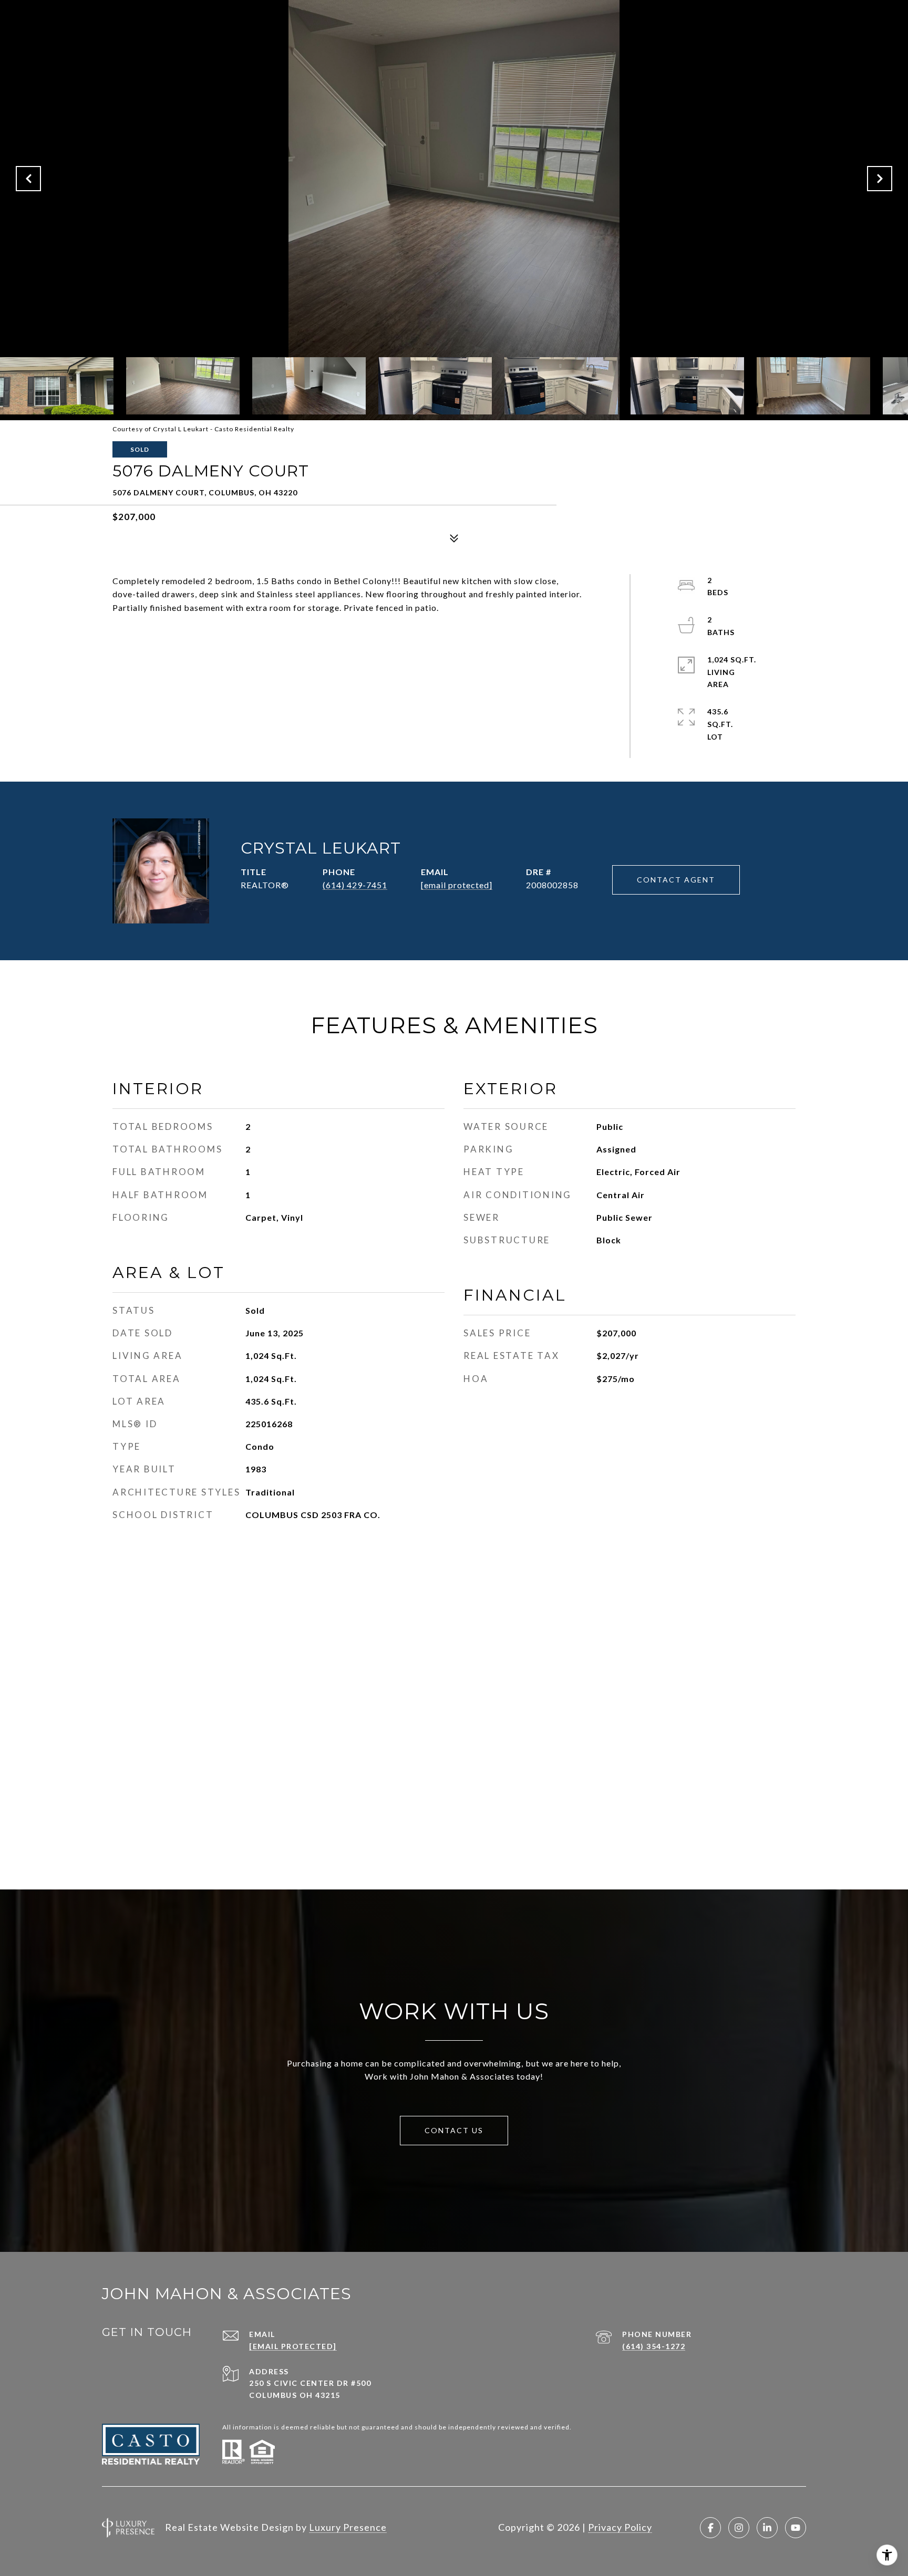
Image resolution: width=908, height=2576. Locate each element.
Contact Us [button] (454, 2130)
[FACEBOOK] (710, 2528)
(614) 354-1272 (654, 2346)
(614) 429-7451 (355, 885)
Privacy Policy (620, 2527)
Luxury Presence (348, 2527)
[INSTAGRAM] (739, 2528)
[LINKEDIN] (767, 2528)
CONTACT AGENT (676, 880)
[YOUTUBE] (796, 2528)
